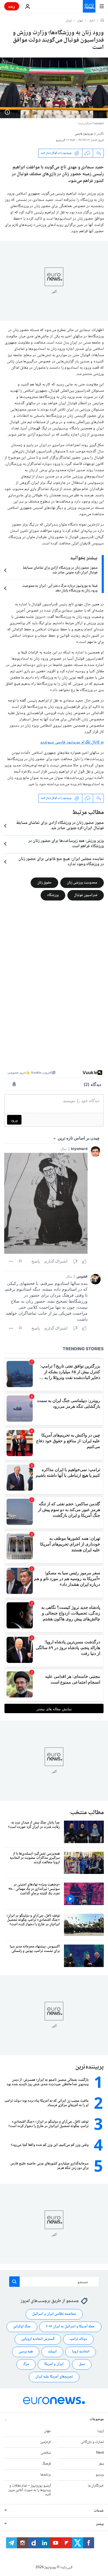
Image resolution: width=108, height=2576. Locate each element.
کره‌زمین (45, 2442)
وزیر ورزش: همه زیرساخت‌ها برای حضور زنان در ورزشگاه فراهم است (66, 844)
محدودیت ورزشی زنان (82, 882)
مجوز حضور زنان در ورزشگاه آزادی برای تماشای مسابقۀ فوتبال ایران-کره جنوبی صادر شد (60, 570)
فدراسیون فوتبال (86, 895)
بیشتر (100, 2524)
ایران (69, 21)
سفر (101, 2464)
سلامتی (46, 2453)
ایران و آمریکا (54, 2364)
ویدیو (100, 2475)
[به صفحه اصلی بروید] (89, 6)
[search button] (14, 2282)
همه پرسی (26, 2352)
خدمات (99, 2511)
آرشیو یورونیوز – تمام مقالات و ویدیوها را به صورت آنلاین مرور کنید (30, 2490)
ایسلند (52, 2352)
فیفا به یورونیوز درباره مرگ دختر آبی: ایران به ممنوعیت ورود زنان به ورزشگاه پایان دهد (60, 588)
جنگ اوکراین (22, 2327)
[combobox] (54, 2282)
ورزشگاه (53, 895)
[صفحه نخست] (102, 21)
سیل (82, 2364)
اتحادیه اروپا (81, 2352)
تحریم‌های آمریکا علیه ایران (54, 2377)
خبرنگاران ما (96, 2486)
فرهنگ (47, 2464)
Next (100, 2453)
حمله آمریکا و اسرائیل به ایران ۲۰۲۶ (70, 2327)
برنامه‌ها (46, 2475)
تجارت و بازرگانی (92, 2442)
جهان (80, 21)
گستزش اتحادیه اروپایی (38, 2339)
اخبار (92, 21)
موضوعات (97, 2419)
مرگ (26, 2364)
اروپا (101, 2431)
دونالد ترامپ (78, 2339)
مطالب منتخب (87, 1813)
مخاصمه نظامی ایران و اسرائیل (54, 2314)
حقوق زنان (44, 882)
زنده (12, 6)
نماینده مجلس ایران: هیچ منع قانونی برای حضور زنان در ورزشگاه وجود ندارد (61, 862)
